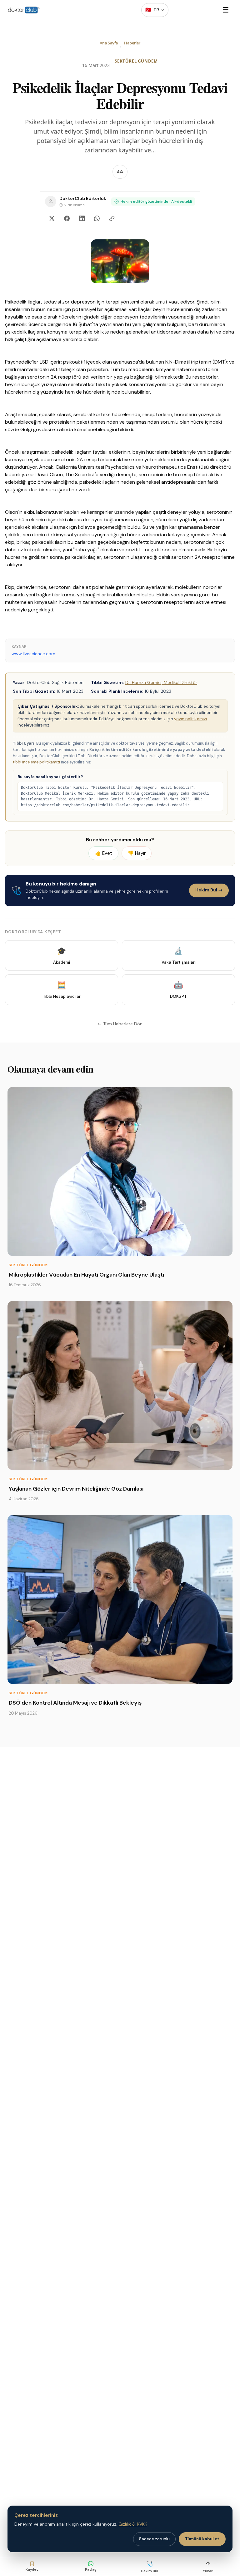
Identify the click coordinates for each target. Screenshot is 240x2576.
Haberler (132, 43)
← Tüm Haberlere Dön (120, 1024)
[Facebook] (67, 218)
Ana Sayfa (109, 43)
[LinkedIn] (82, 218)
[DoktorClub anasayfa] (24, 10)
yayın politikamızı (190, 719)
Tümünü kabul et (202, 2539)
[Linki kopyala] (112, 218)
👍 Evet (104, 853)
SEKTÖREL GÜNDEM (136, 61)
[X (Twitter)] (52, 218)
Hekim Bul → (209, 890)
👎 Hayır (137, 853)
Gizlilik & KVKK (133, 2524)
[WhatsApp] (97, 218)
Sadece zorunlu (154, 2539)
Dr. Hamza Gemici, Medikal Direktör (161, 682)
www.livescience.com (33, 654)
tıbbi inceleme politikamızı (36, 762)
